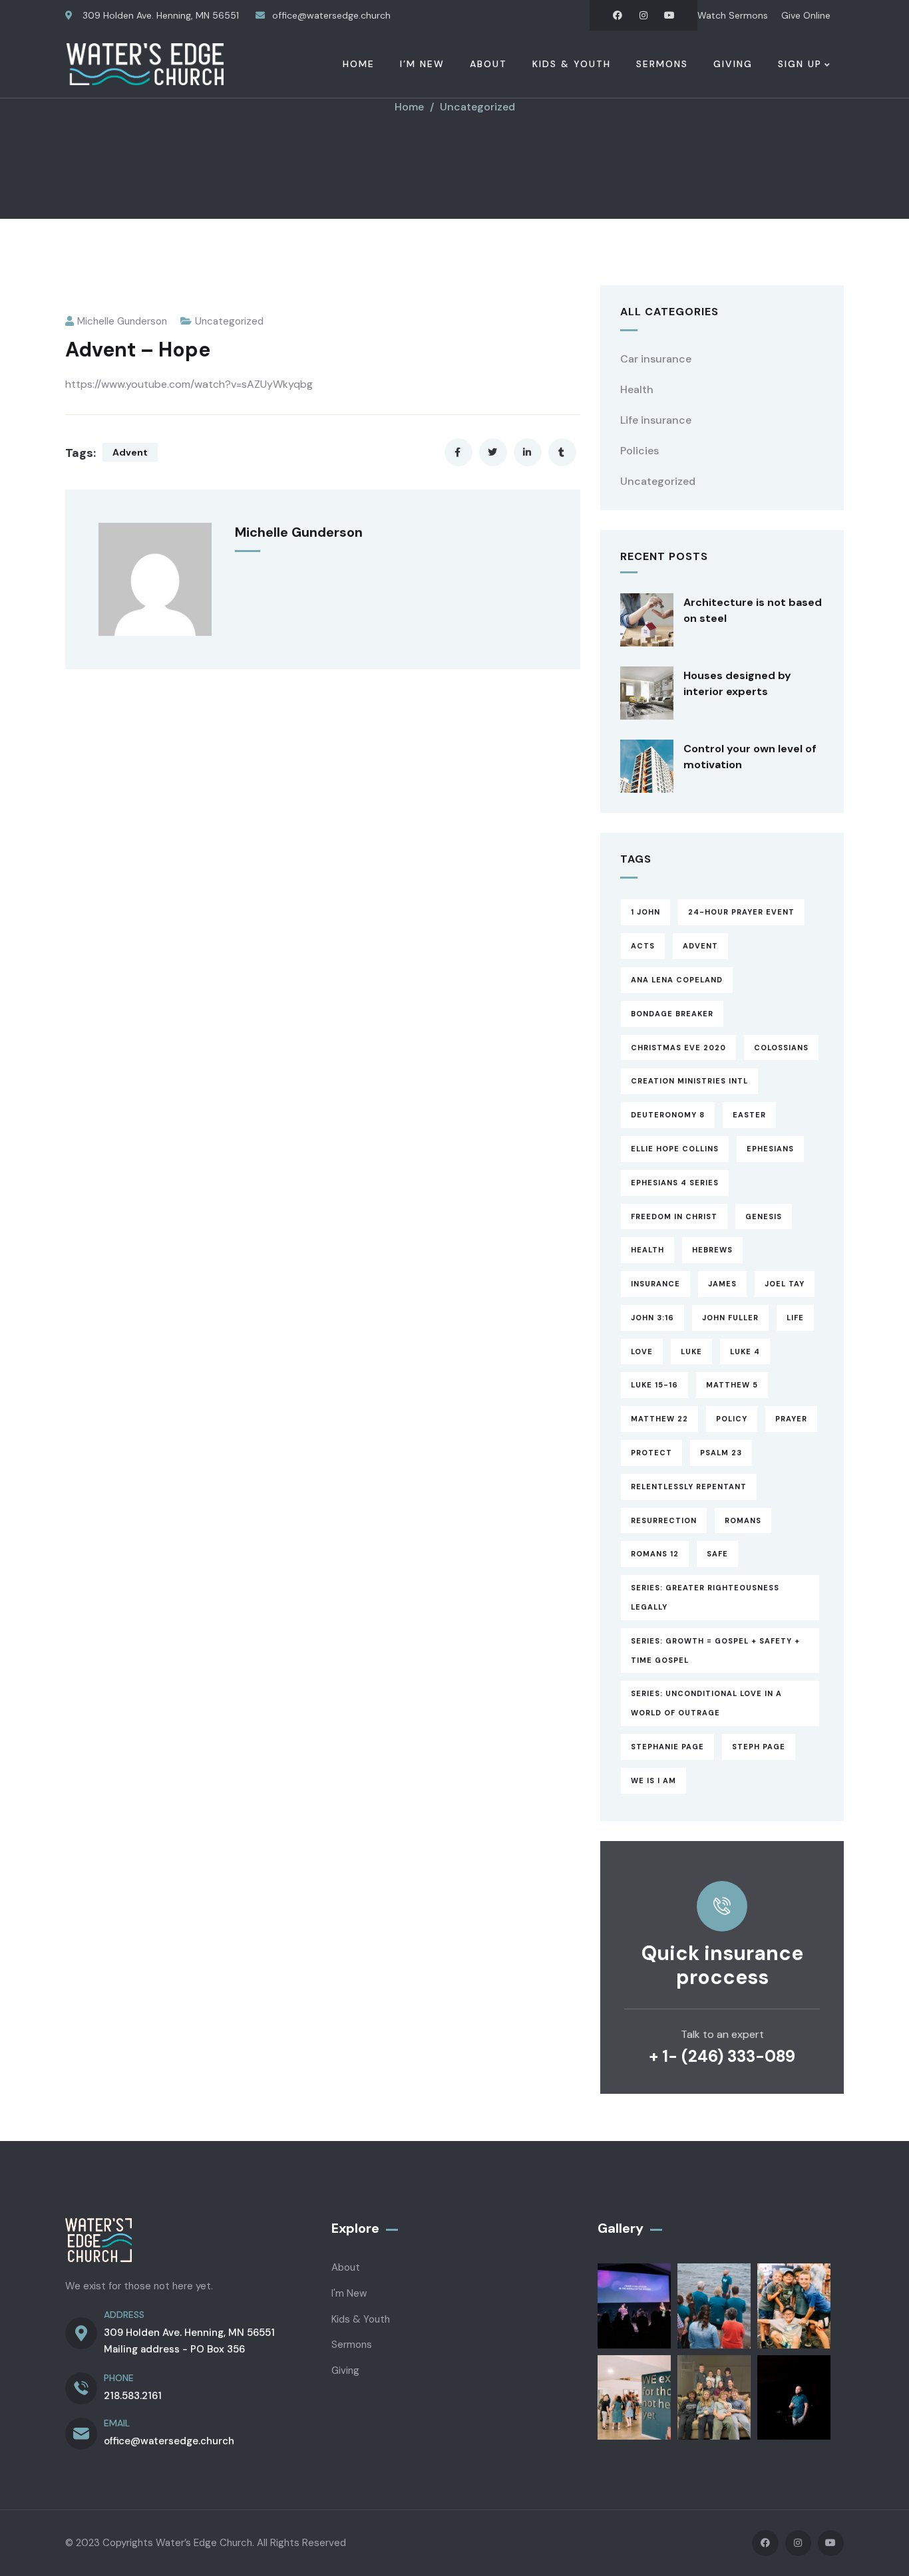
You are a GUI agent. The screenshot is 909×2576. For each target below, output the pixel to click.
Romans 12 (655, 1554)
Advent (130, 452)
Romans (743, 1520)
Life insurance (656, 420)
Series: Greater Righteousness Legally (705, 1597)
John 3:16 (652, 1318)
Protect (651, 1453)
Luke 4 (745, 1352)
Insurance (655, 1284)
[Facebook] (618, 15)
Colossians (781, 1048)
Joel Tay (785, 1284)
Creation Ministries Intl (689, 1081)
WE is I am (653, 1781)
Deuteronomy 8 (668, 1115)
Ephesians (770, 1149)
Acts (643, 946)
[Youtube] (669, 15)
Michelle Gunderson (122, 321)
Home (409, 107)
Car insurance (656, 359)
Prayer (791, 1419)
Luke (691, 1352)
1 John (645, 912)
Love (642, 1352)
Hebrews (712, 1250)
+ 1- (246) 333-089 (722, 2056)
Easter (749, 1115)
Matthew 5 (732, 1385)
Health (637, 389)
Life (795, 1318)
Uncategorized (477, 107)
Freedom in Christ (674, 1216)
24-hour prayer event (741, 912)
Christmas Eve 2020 (678, 1048)
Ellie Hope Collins (675, 1149)
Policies (639, 451)
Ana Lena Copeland (677, 980)
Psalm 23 (721, 1453)
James (722, 1284)
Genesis (764, 1216)
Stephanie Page (667, 1747)
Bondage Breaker (672, 1014)
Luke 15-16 (654, 1385)
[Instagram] (643, 15)
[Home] (145, 64)
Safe (717, 1554)
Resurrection (664, 1520)
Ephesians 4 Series (675, 1183)
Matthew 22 (659, 1419)
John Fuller (730, 1318)
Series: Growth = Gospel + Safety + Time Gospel (715, 1650)
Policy (732, 1419)
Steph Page (759, 1747)
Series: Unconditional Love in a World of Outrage (706, 1703)
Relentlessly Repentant (689, 1487)
